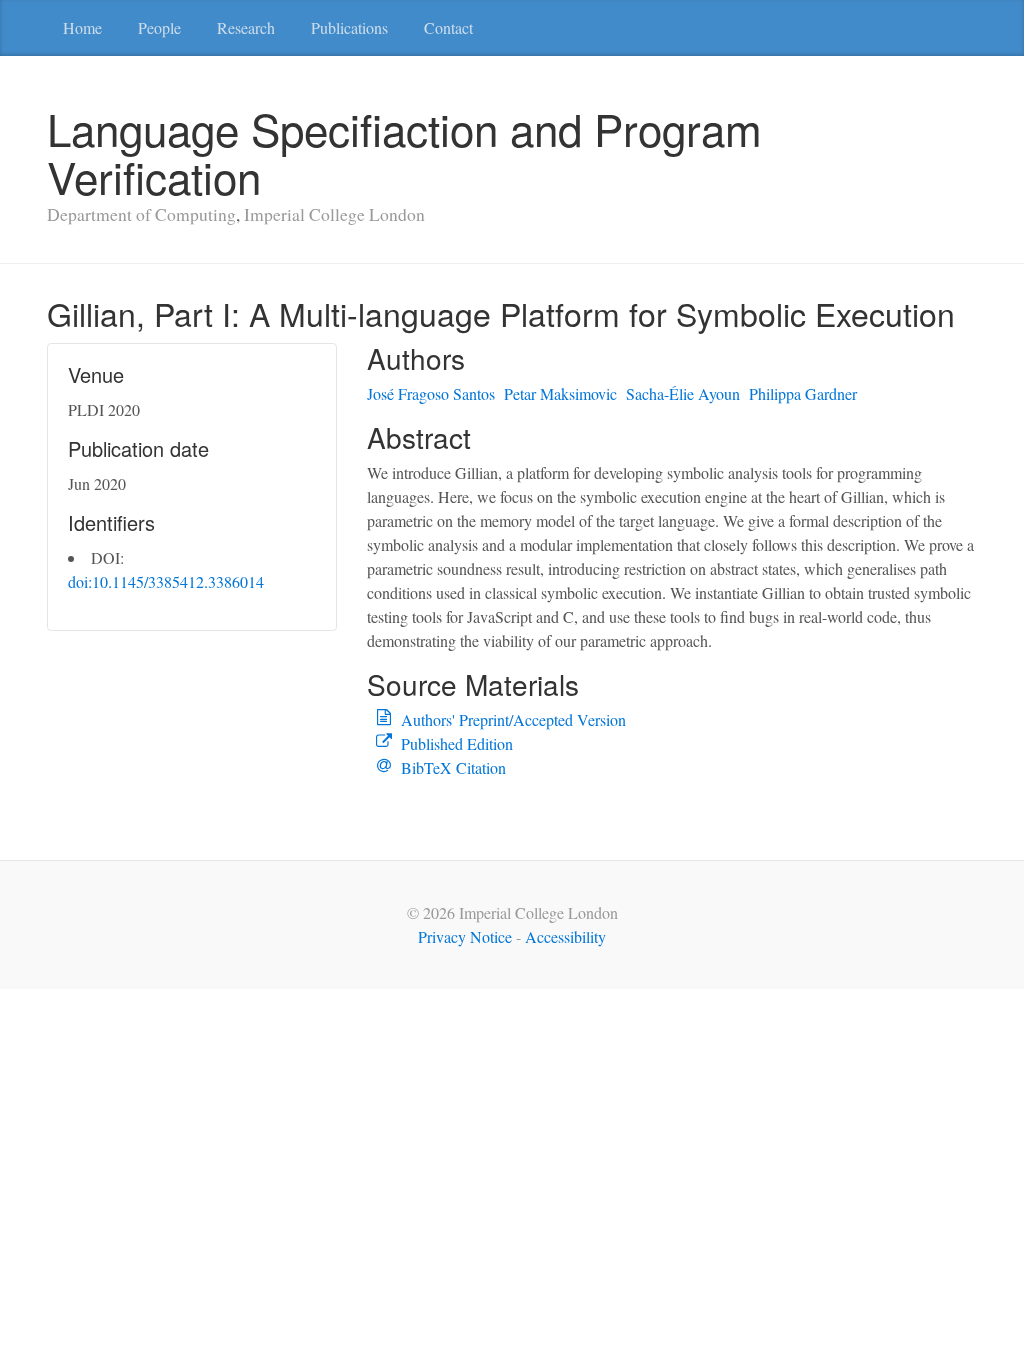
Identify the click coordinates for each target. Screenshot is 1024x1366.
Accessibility (565, 936)
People (159, 27)
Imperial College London (334, 214)
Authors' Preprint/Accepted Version (513, 719)
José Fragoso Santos (431, 393)
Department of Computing (141, 214)
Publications (349, 27)
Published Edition (457, 743)
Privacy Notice (465, 936)
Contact (448, 27)
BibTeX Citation (453, 767)
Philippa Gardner (803, 393)
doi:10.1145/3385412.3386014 (166, 581)
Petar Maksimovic (560, 393)
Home (82, 27)
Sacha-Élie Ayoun (683, 393)
